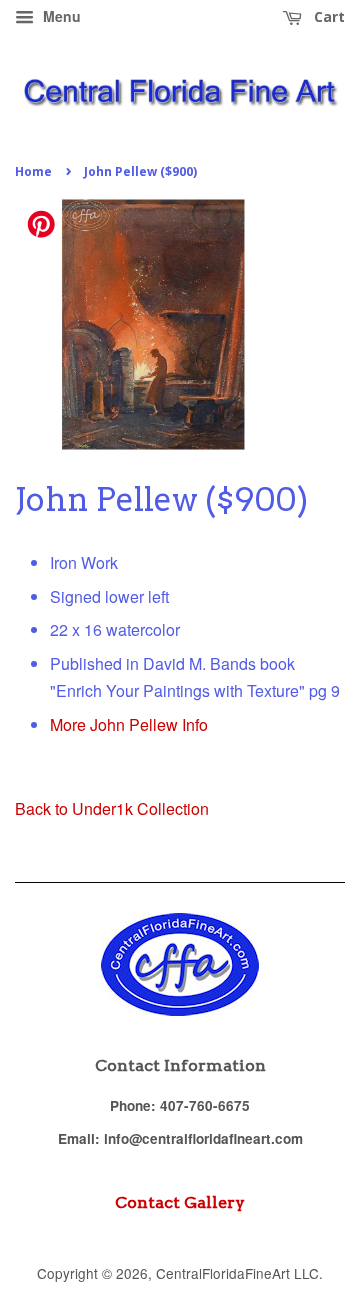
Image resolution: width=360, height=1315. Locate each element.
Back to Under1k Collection (112, 808)
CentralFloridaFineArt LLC (237, 1273)
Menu (60, 16)
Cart (327, 16)
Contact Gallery (180, 1202)
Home (33, 171)
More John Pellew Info (129, 724)
